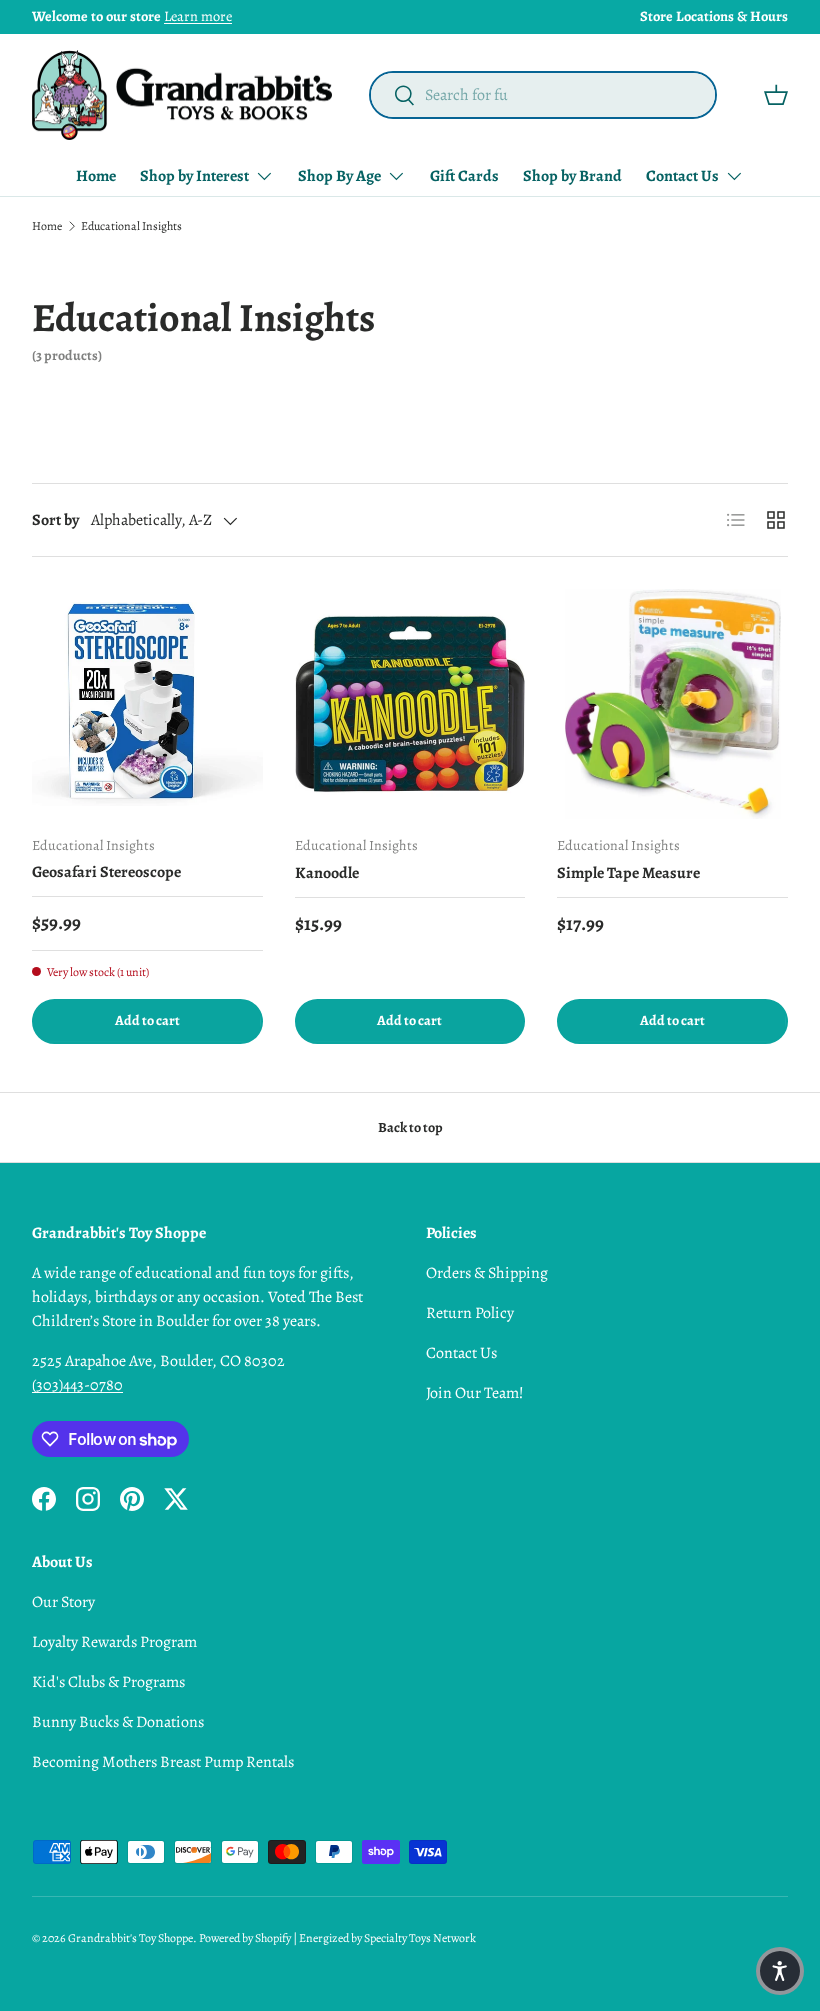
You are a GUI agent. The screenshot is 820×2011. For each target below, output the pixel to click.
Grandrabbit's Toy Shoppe (130, 1938)
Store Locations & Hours (714, 16)
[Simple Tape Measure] (672, 704)
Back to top (410, 1127)
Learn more (198, 16)
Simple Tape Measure (628, 873)
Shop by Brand (572, 176)
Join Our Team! (475, 1393)
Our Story (63, 1602)
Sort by (55, 520)
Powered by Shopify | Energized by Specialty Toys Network (337, 1938)
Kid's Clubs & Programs (108, 1682)
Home (96, 176)
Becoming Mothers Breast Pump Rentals (163, 1762)
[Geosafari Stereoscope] (147, 704)
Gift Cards (464, 176)
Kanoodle (327, 873)
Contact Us (461, 1353)
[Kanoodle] (410, 704)
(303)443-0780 (77, 1385)
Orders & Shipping (487, 1273)
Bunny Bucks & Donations (118, 1722)
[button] (776, 95)
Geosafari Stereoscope (106, 872)
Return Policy (470, 1313)
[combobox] (542, 95)
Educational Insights (131, 226)
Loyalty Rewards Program (114, 1642)
